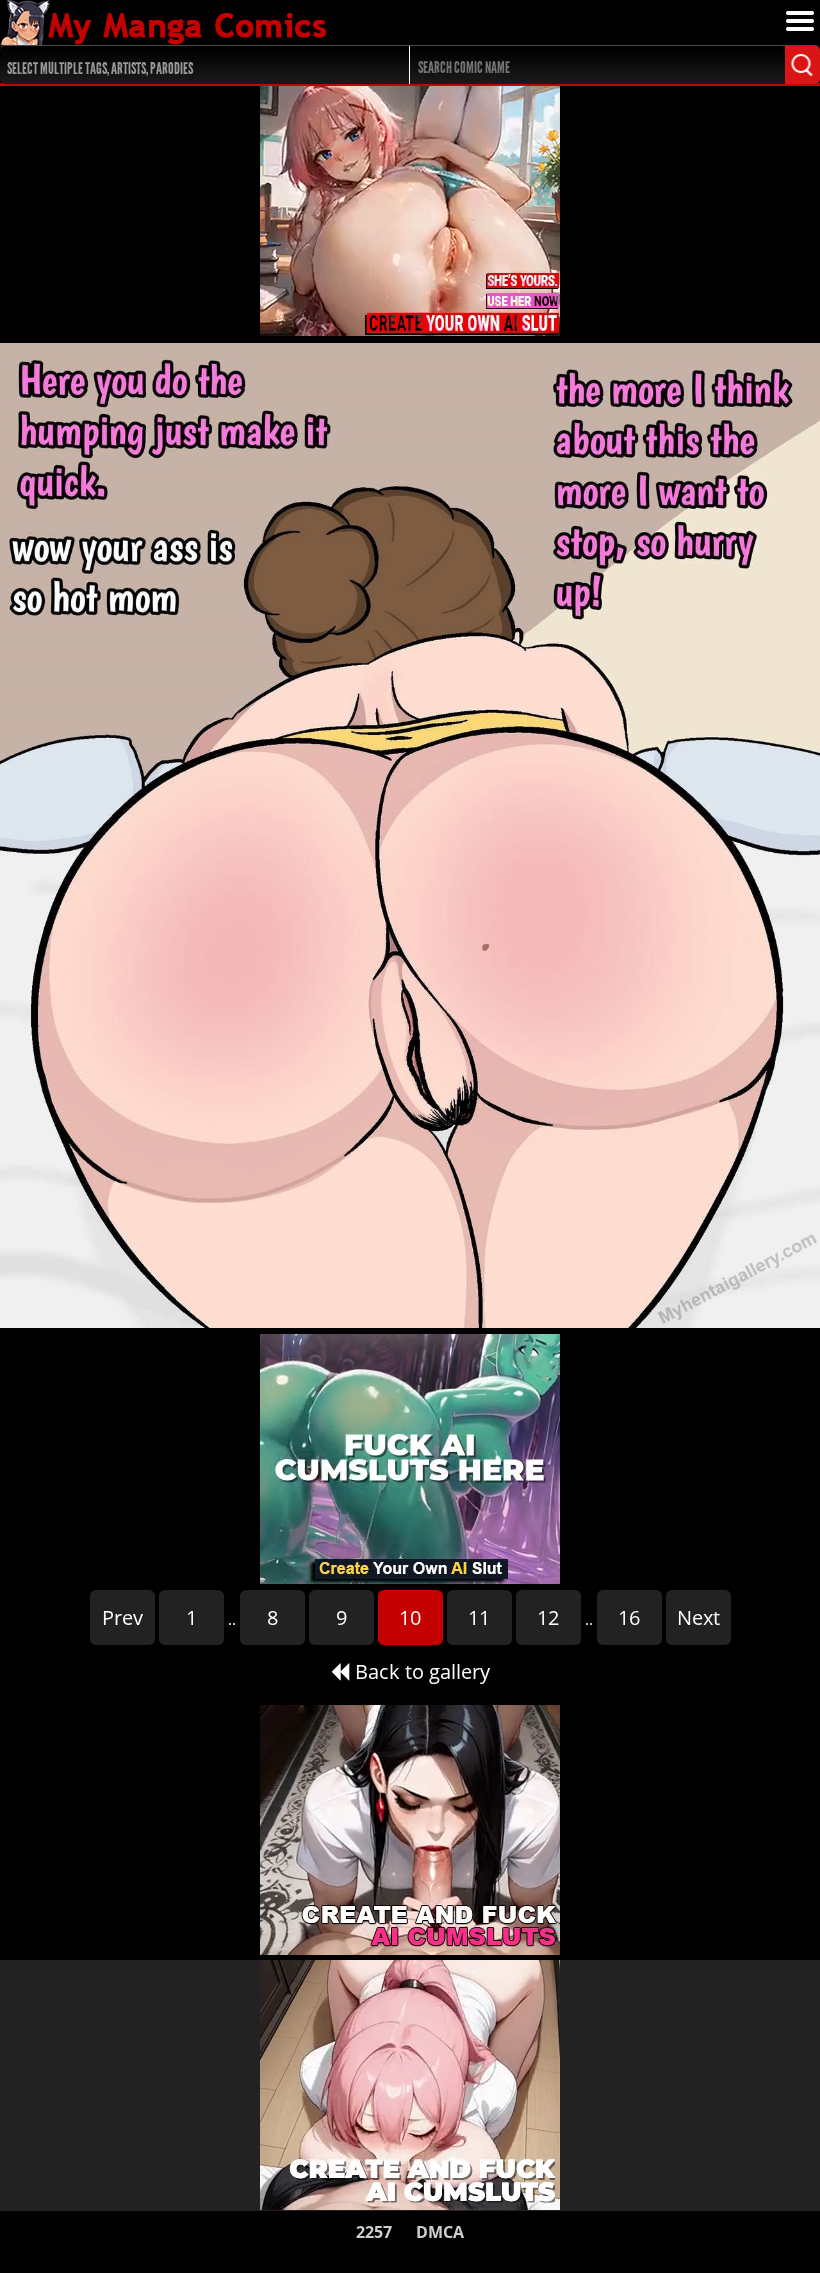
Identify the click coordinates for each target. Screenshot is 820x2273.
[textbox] (189, 65)
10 (410, 1617)
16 (629, 1617)
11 (479, 1617)
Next (698, 1617)
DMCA (440, 2232)
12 (548, 1617)
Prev (122, 1617)
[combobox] (184, 65)
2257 (374, 2232)
